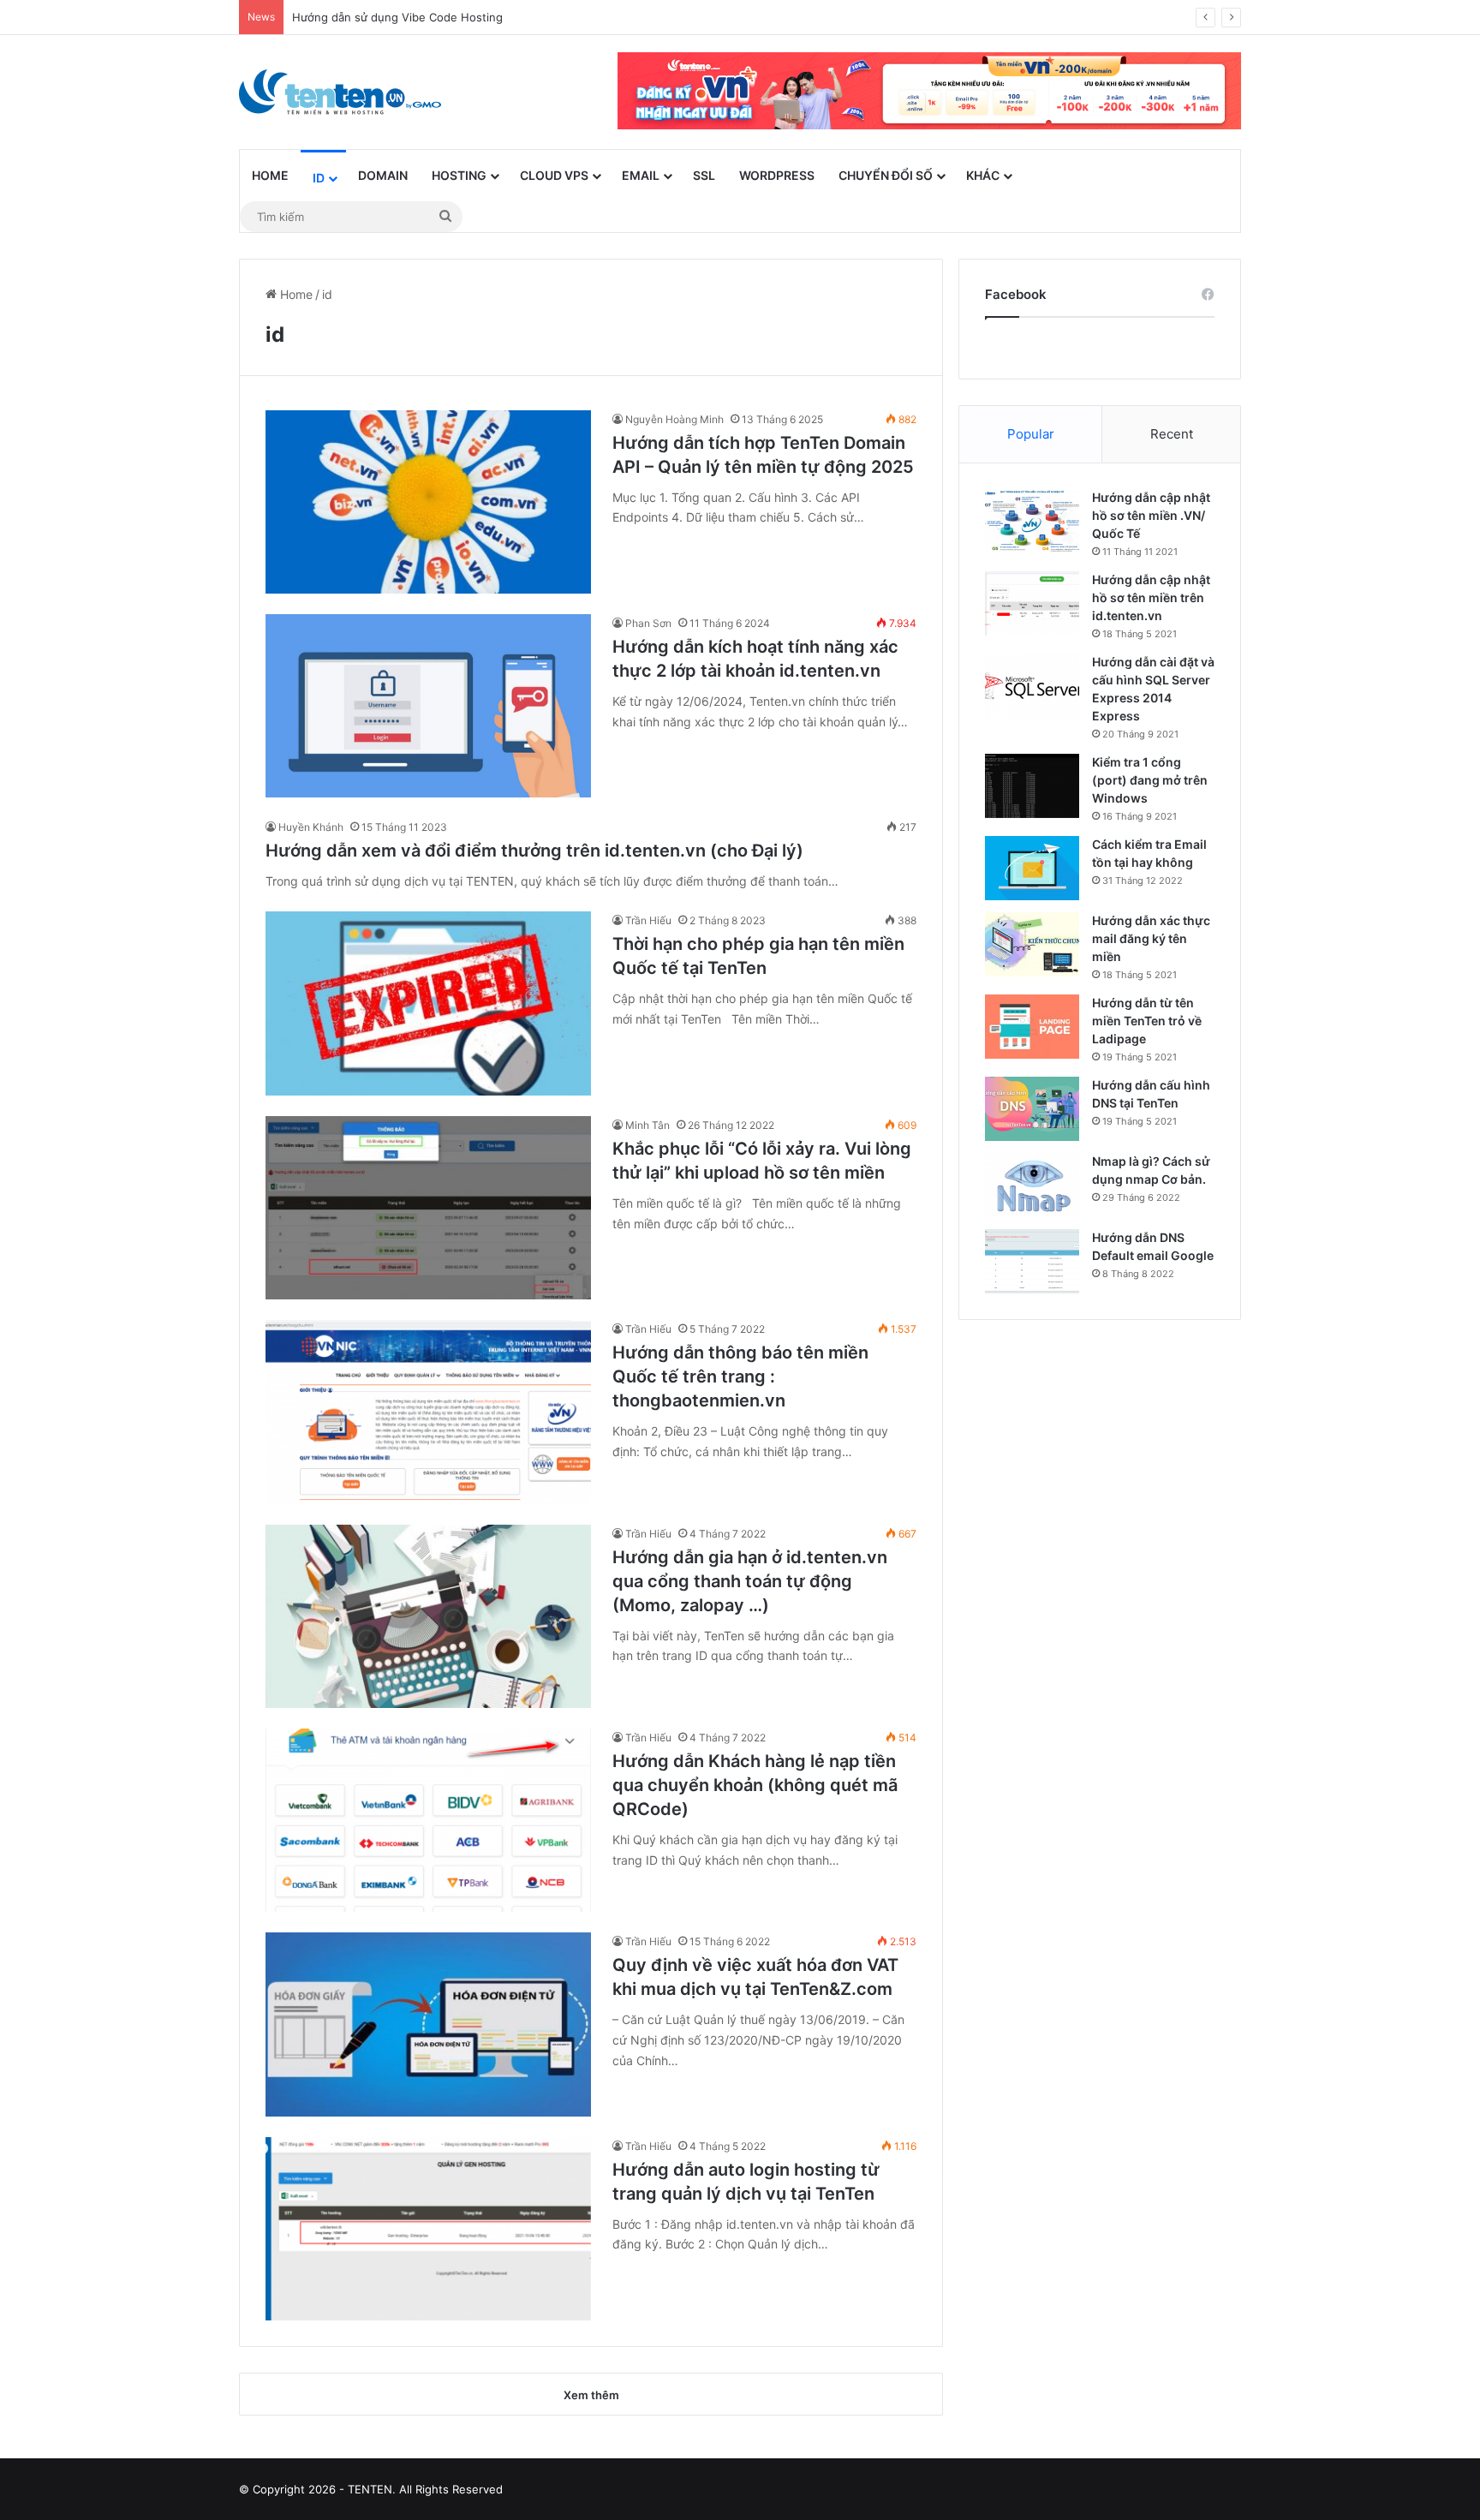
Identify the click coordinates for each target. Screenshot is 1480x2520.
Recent (1172, 434)
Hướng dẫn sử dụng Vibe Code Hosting (397, 17)
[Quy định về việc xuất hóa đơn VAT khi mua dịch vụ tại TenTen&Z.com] (428, 2024)
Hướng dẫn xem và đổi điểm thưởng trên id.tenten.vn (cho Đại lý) (534, 851)
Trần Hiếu (648, 920)
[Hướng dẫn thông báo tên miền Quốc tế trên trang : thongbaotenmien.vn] (428, 1412)
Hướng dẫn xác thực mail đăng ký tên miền (1151, 938)
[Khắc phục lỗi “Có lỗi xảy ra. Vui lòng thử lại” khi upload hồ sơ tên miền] (428, 1208)
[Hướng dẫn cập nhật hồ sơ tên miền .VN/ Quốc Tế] (1032, 521)
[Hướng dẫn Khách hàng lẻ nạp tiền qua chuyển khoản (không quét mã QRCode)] (428, 1820)
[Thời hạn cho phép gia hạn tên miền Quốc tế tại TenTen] (428, 1003)
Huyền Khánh (311, 827)
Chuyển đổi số (886, 175)
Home (270, 175)
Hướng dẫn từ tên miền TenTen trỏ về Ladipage (1147, 1021)
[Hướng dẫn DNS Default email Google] (1032, 1261)
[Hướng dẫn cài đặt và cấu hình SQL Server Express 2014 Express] (1032, 686)
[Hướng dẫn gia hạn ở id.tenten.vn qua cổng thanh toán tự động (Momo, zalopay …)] (428, 1616)
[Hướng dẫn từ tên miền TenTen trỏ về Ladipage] (1032, 1027)
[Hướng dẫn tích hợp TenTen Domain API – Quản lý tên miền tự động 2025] (428, 502)
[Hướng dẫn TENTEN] (340, 92)
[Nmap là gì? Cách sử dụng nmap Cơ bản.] (1032, 1185)
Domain (383, 175)
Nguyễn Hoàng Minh (674, 419)
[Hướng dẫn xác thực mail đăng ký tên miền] (1032, 944)
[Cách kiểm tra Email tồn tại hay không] (1032, 868)
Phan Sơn (648, 623)
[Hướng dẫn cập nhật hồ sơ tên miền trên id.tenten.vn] (1032, 603)
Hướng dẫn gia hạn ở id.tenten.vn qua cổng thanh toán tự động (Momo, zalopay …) (750, 1581)
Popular (1031, 434)
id (319, 178)
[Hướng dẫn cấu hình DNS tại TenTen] (1032, 1109)
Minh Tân (647, 1125)
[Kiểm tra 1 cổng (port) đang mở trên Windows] (1032, 786)
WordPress (777, 175)
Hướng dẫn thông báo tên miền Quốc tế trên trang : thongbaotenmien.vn (740, 1376)
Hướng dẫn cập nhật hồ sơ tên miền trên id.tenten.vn (1151, 597)
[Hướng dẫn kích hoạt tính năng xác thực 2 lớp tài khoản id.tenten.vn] (428, 706)
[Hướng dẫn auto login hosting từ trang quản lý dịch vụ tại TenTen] (428, 2229)
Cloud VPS (554, 175)
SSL (704, 175)
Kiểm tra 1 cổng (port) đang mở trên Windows (1150, 780)
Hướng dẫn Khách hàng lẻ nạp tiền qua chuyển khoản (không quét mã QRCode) (755, 1785)
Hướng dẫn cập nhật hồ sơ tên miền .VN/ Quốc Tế (1151, 515)
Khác (983, 175)
